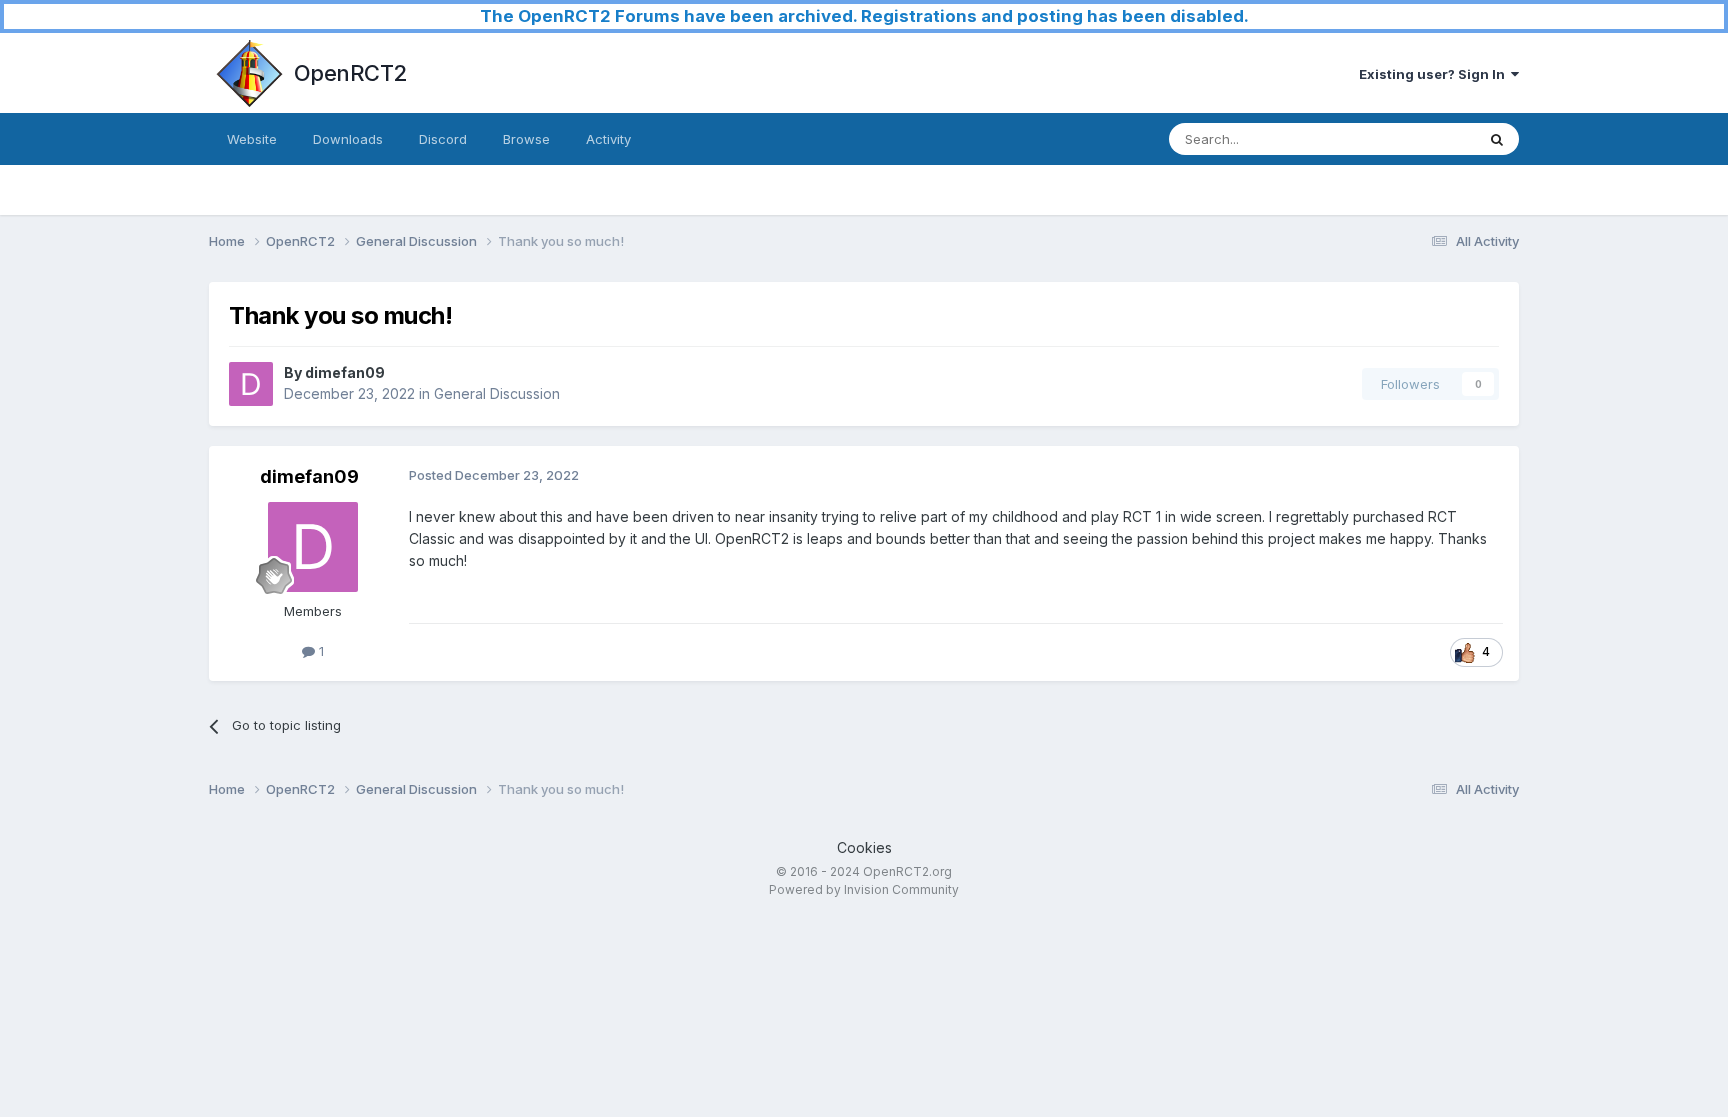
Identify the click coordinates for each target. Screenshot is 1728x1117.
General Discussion (497, 393)
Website (252, 139)
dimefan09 (345, 372)
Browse (526, 139)
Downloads (348, 139)
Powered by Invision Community (864, 889)
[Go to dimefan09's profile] (251, 384)
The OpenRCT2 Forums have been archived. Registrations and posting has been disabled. (864, 16)
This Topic (1416, 138)
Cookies (864, 847)
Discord (443, 139)
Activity (608, 139)
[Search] (1497, 139)
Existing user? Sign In (1435, 74)
